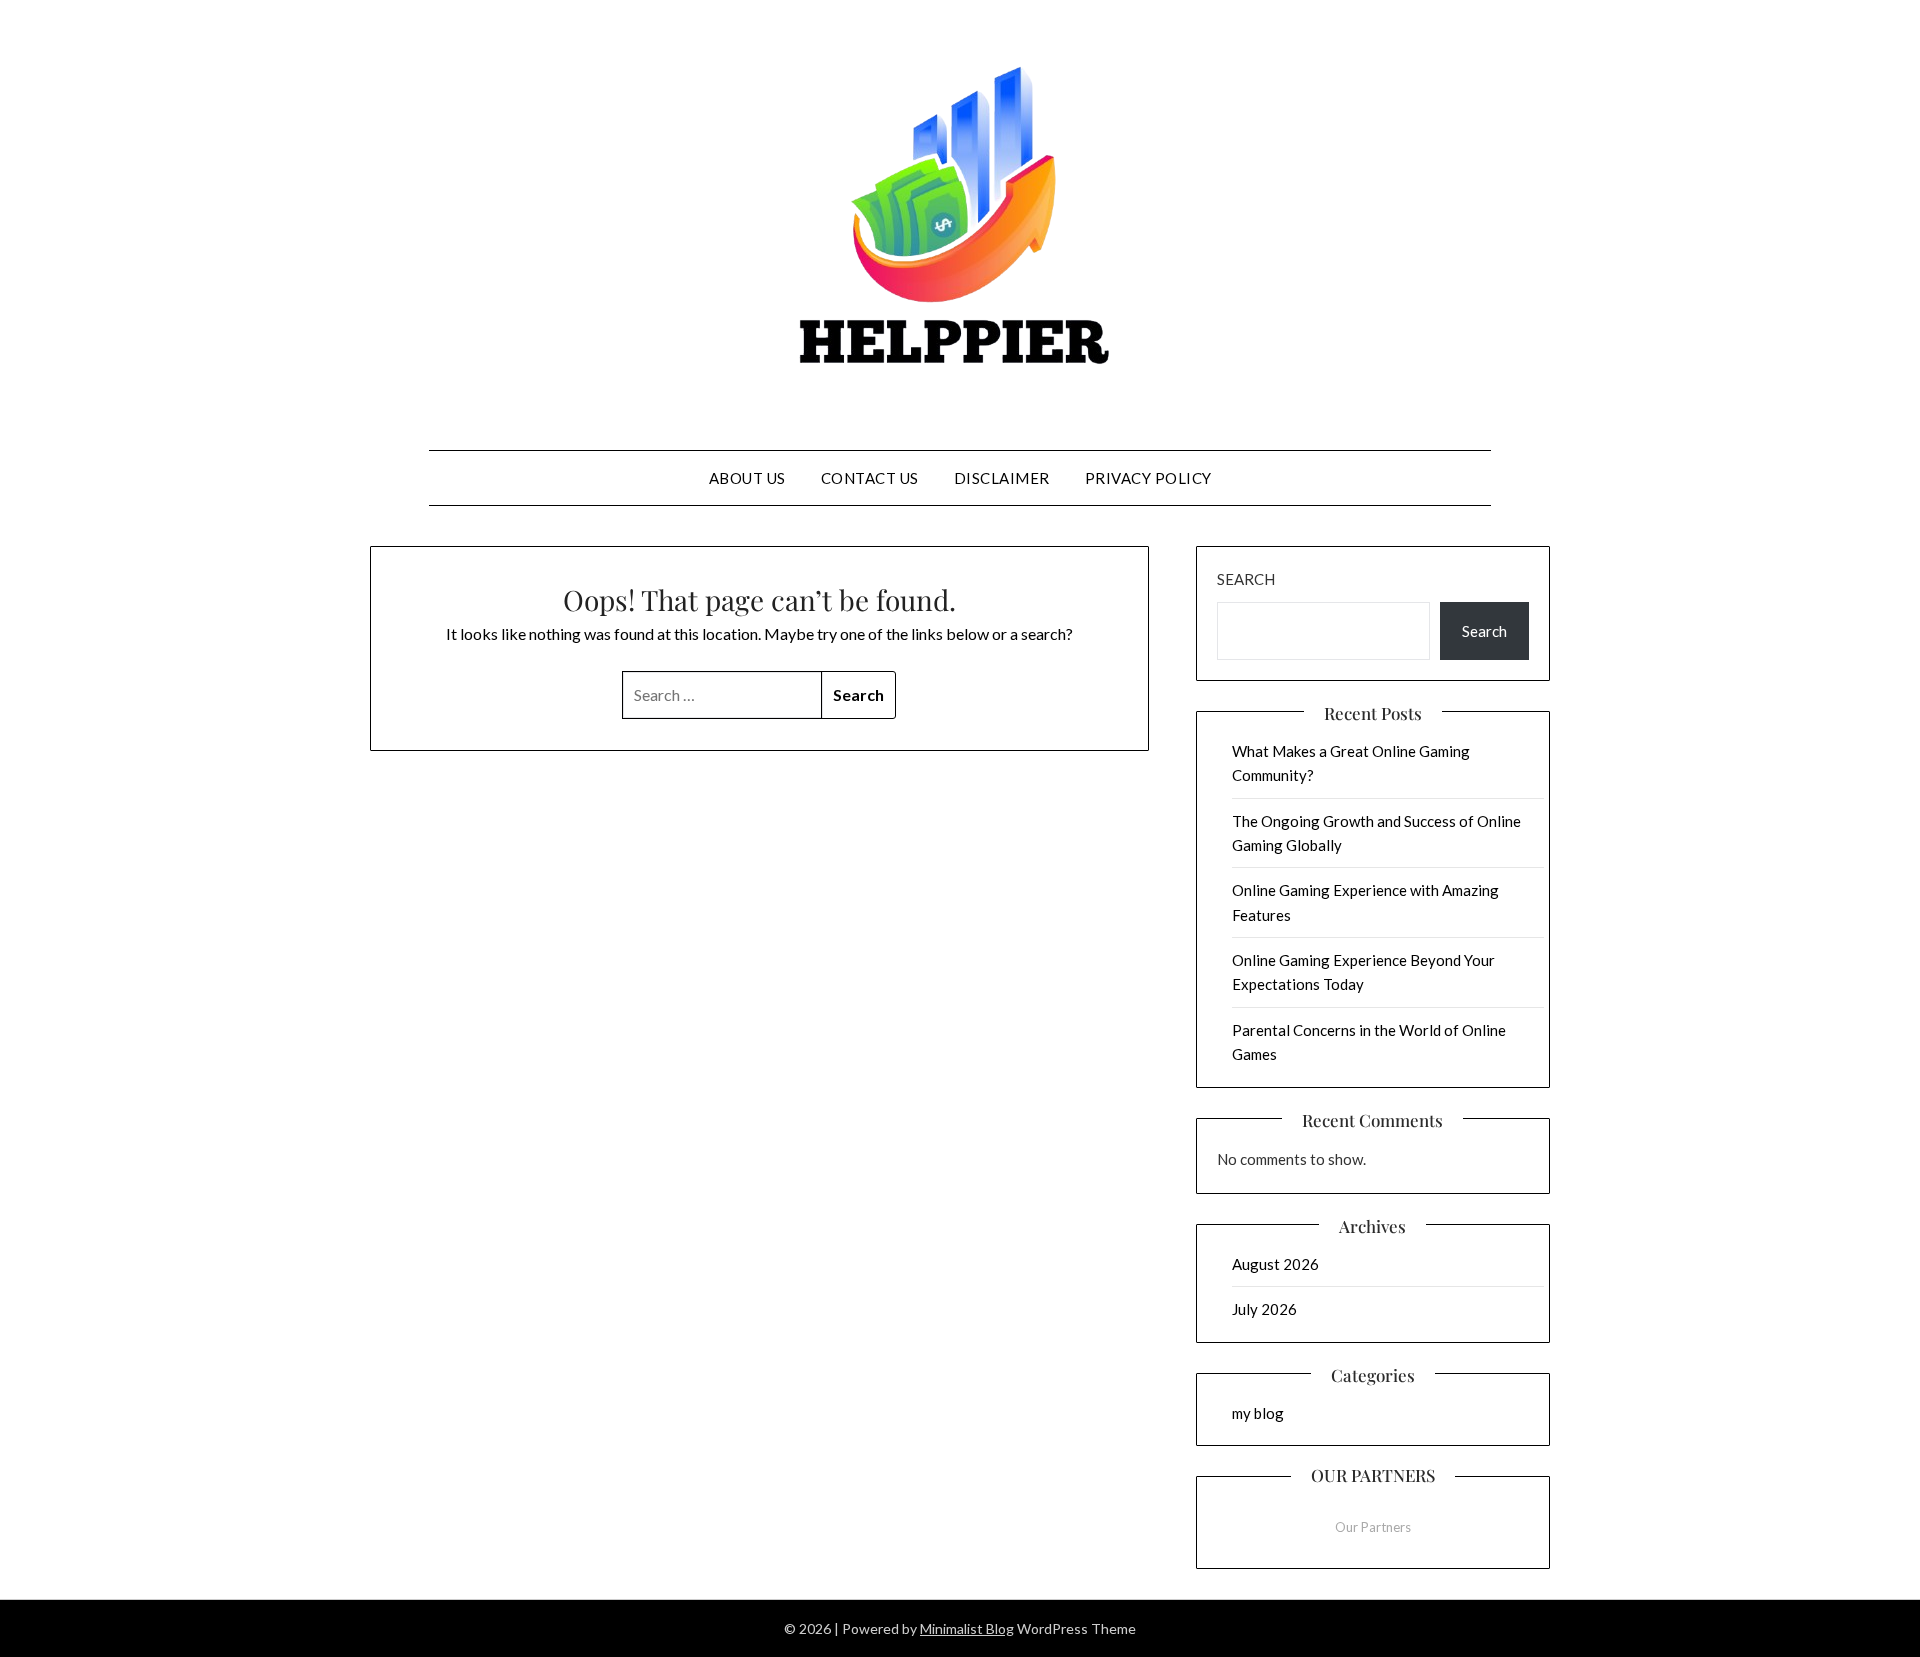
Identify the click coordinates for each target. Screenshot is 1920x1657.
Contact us (870, 478)
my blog (1258, 1413)
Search (1246, 579)
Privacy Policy (1148, 478)
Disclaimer (1002, 478)
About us (747, 478)
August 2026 (1275, 1264)
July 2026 (1264, 1309)
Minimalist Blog (967, 1628)
